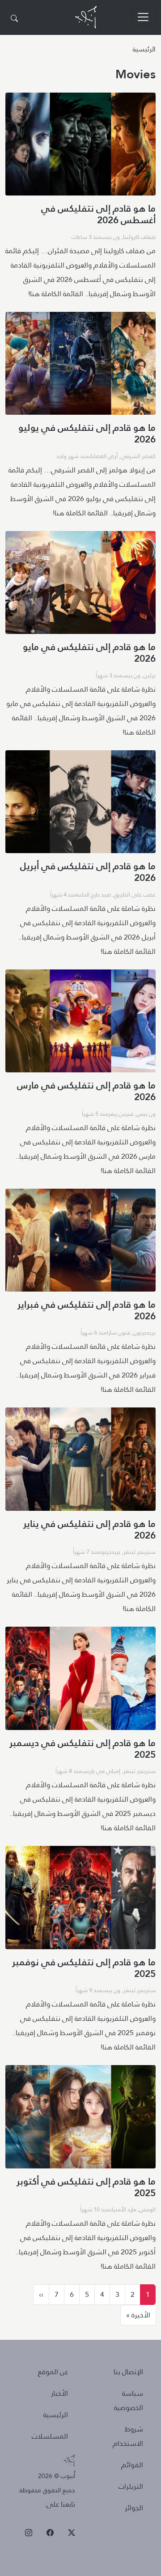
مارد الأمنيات (123, 2209)
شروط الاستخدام (128, 2436)
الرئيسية (144, 49)
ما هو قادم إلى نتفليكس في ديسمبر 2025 (83, 1749)
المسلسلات (50, 2436)
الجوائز (134, 2508)
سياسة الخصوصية (129, 2400)
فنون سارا (119, 1332)
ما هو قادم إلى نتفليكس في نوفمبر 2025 (84, 1968)
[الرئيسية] (86, 17)
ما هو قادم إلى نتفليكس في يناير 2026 (89, 1529)
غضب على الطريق (135, 894)
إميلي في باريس (101, 1771)
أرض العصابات (103, 456)
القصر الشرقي (138, 456)
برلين (150, 675)
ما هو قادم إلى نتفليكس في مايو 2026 (89, 653)
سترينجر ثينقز (140, 1552)
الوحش (148, 2209)
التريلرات (131, 2486)
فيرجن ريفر (121, 1114)
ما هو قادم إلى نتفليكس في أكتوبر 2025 (86, 2187)
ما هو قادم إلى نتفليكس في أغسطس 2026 (98, 214)
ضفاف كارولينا (139, 237)
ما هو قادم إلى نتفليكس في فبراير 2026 (87, 1310)
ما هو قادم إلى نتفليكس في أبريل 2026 (88, 872)
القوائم (132, 2465)
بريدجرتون (144, 1332)
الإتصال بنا (128, 2372)
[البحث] (14, 19)
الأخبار (59, 2393)
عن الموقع (53, 2372)
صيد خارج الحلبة (94, 894)
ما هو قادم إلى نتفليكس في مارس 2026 (86, 1091)
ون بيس (111, 237)
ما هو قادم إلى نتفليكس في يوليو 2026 (87, 433)
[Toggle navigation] (143, 17)
